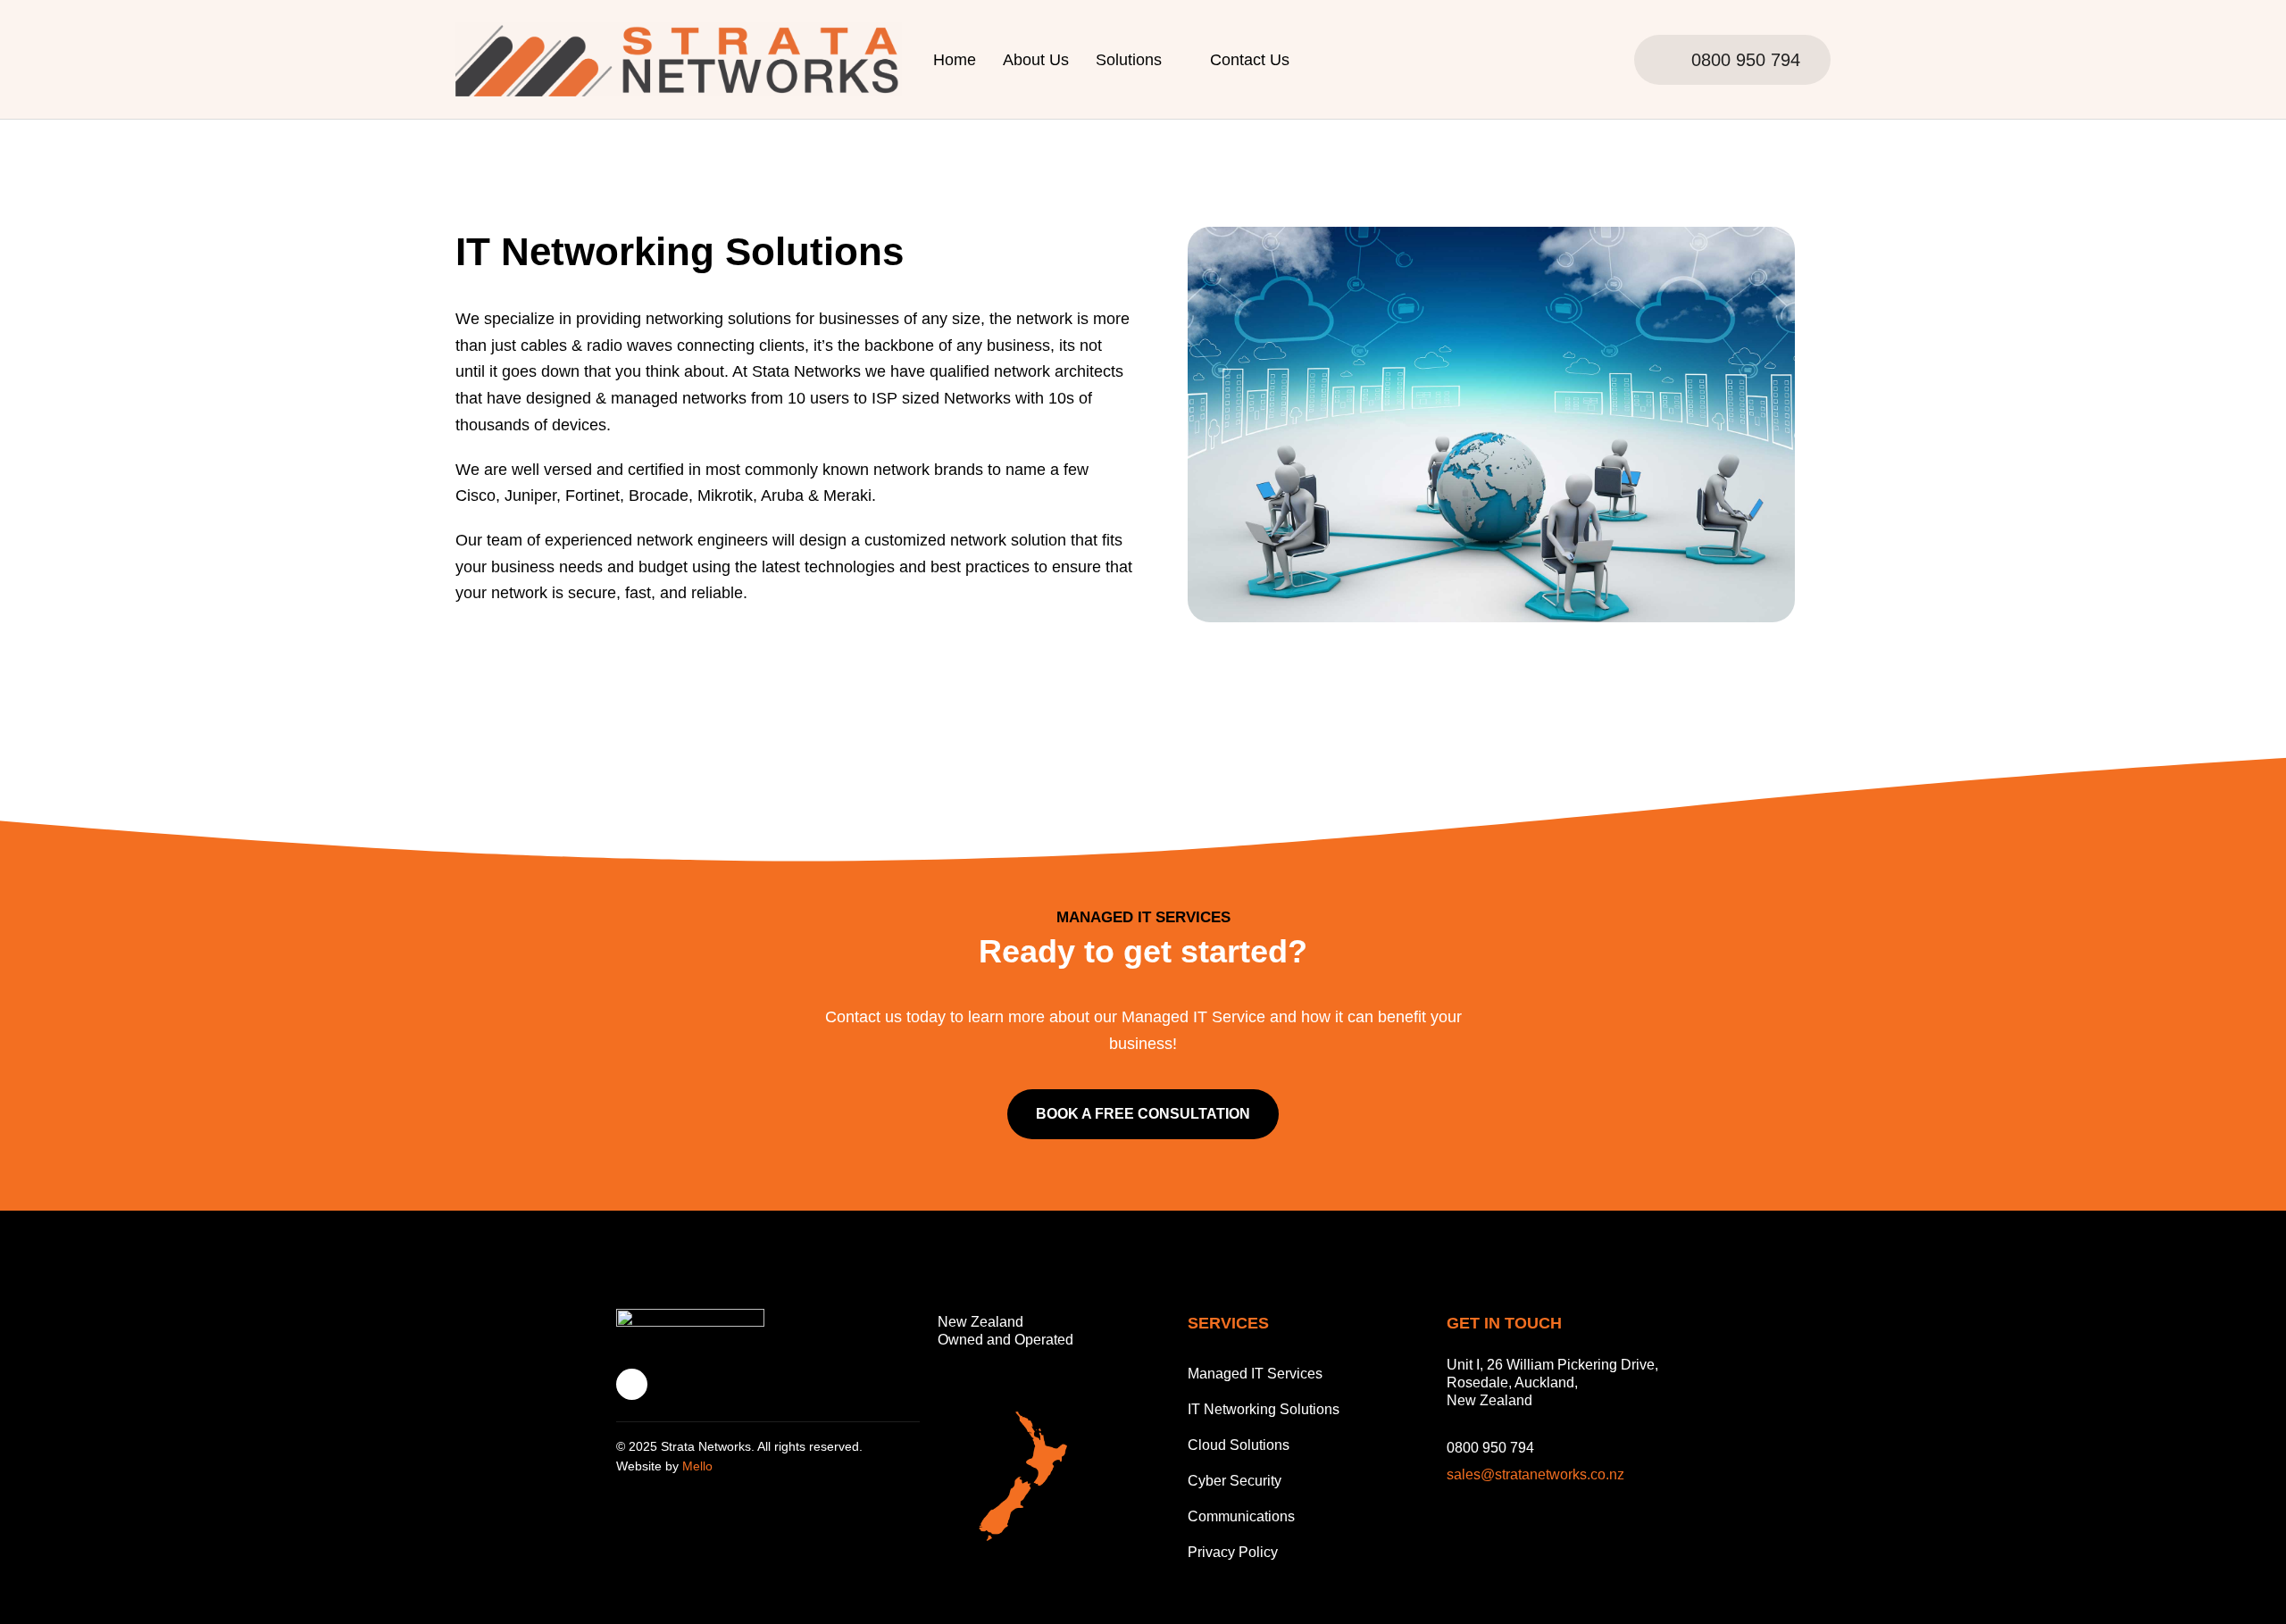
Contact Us (1250, 60)
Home (955, 60)
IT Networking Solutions (1264, 1409)
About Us (1036, 60)
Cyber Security (1235, 1481)
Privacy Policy (1233, 1552)
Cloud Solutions (1239, 1445)
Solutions (1129, 60)
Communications (1241, 1516)
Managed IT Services (1255, 1374)
